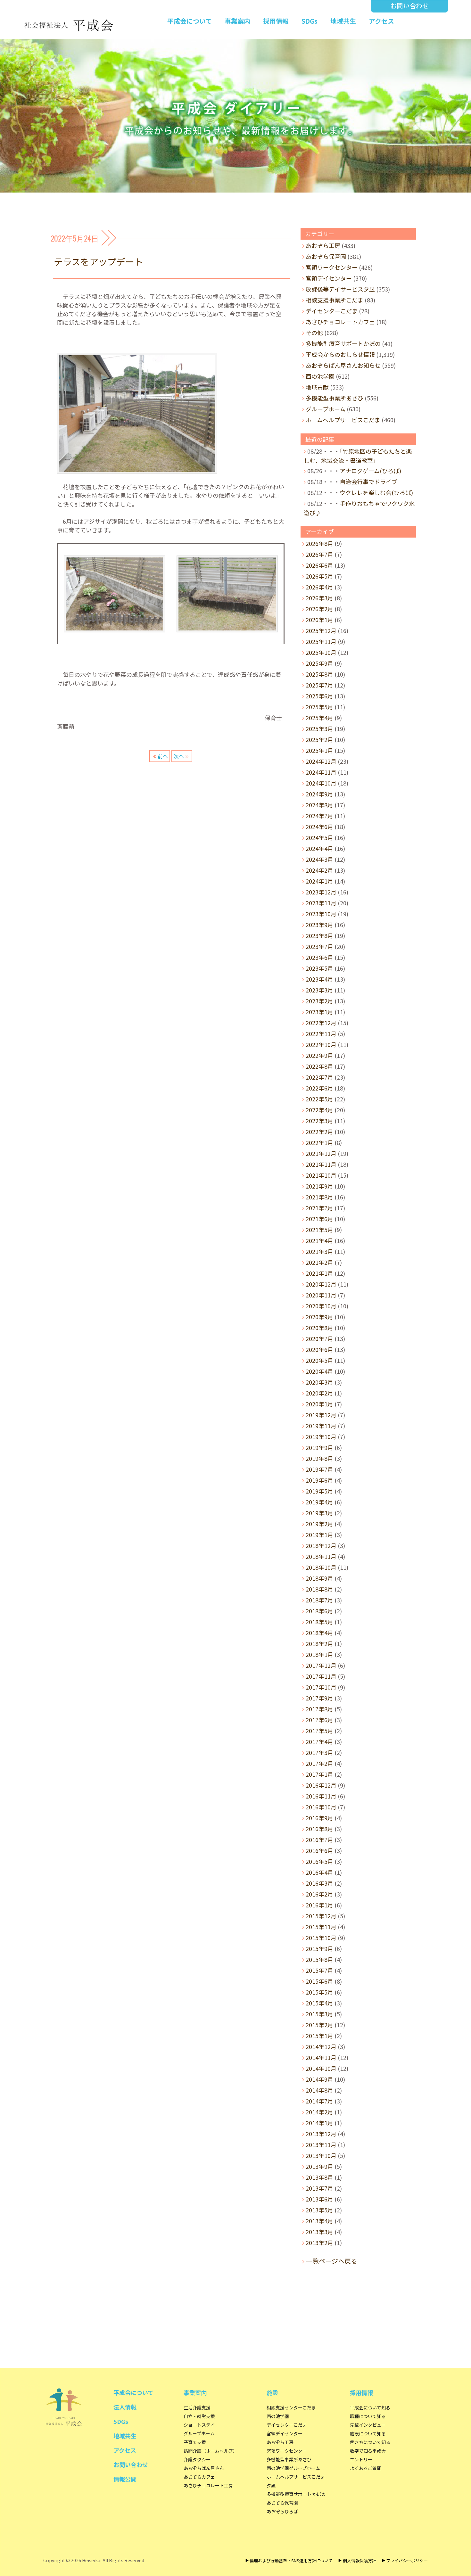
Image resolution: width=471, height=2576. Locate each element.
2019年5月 (319, 1491)
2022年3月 (319, 1121)
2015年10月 (321, 1938)
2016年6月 (319, 1850)
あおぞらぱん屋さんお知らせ (343, 365)
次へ (179, 756)
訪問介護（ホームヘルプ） (211, 2451)
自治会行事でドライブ (368, 481)
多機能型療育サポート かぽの (296, 2494)
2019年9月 (319, 1447)
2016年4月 (319, 1872)
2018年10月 (321, 1567)
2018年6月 (319, 1611)
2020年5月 (319, 1360)
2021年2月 (319, 1262)
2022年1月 (319, 1142)
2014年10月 (321, 2068)
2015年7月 (319, 1970)
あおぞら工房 (323, 245)
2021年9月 (319, 1186)
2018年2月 (319, 1643)
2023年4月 (319, 979)
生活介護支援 (197, 2407)
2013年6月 (319, 2199)
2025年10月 (321, 652)
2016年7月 (319, 1839)
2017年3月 (319, 1752)
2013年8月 (319, 2177)
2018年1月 (319, 1654)
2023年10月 (321, 914)
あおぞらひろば (282, 2511)
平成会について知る (370, 2407)
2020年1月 (319, 1404)
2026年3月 (319, 598)
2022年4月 (319, 1110)
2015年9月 (319, 1948)
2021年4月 (319, 1240)
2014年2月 (319, 2112)
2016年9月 (319, 1818)
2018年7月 (319, 1600)
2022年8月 (319, 1066)
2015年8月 (319, 1959)
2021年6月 (319, 1219)
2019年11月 (321, 1426)
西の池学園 (320, 376)
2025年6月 (319, 696)
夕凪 (271, 2485)
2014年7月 (319, 2101)
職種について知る (368, 2416)
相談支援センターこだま (291, 2407)
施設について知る (368, 2433)
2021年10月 (321, 1175)
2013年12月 (321, 2134)
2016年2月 (319, 1894)
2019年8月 (319, 1458)
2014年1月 (319, 2123)
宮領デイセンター (329, 278)
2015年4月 (319, 2003)
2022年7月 (319, 1077)
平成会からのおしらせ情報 (340, 354)
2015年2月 (319, 2025)
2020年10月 (321, 1306)
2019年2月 (319, 1524)
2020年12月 (321, 1284)
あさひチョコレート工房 (208, 2485)
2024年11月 (321, 772)
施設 (272, 2392)
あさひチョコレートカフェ (340, 322)
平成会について (190, 21)
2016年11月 (321, 1796)
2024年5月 (319, 837)
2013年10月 (321, 2155)
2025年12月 (321, 630)
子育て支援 (195, 2442)
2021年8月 (319, 1197)
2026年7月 (319, 554)
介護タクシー (197, 2459)
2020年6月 (319, 1349)
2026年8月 (319, 543)
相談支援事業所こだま (335, 300)
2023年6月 (319, 957)
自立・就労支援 (199, 2416)
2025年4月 (319, 718)
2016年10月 (321, 1807)
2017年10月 (321, 1687)
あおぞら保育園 (326, 256)
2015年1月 (319, 2036)
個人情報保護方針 (359, 2560)
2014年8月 (319, 2090)
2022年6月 (319, 1088)
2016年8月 (319, 1829)
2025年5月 (319, 707)
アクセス (381, 21)
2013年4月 (319, 2221)
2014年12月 (321, 2046)
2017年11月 (321, 1676)
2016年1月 (319, 1905)
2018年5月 (319, 1622)
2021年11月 (321, 1164)
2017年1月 (319, 1774)
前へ (163, 756)
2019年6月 (319, 1480)
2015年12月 (321, 1916)
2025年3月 (319, 728)
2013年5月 (319, 2210)
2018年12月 (321, 1545)
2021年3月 (319, 1251)
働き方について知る (370, 2442)
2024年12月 (321, 761)
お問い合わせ (409, 6)
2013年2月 (319, 2243)
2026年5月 (319, 576)
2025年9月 (319, 663)
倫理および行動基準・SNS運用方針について (291, 2560)
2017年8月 (319, 1709)
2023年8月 (319, 935)
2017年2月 (319, 1763)
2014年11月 (321, 2057)
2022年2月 (319, 1132)
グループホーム (326, 409)
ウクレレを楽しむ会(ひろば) (376, 492)
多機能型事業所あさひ (335, 398)
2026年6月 (319, 565)
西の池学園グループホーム (293, 2468)
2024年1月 (319, 881)
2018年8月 (319, 1589)
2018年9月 (319, 1578)
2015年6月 (319, 1981)
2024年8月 (319, 805)
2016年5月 (319, 1861)
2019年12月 (321, 1415)
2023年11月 (321, 903)
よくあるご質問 (366, 2468)
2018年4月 (319, 1633)
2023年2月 (319, 1001)
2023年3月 (319, 990)
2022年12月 (321, 1023)
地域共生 (343, 21)
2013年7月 (319, 2188)
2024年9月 (319, 794)
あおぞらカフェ (199, 2477)
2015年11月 (321, 1927)
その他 (314, 333)
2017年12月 (321, 1665)
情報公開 (125, 2479)
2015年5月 (319, 1992)
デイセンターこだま (332, 311)
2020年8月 (319, 1328)
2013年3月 (319, 2232)
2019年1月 (319, 1535)
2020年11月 (321, 1295)
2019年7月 (319, 1469)
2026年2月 (319, 609)
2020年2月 (319, 1393)
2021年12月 (321, 1153)
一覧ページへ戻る (332, 2261)
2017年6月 (319, 1720)
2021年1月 (319, 1273)
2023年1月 (319, 1012)
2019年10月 (321, 1436)
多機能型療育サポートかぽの (343, 343)
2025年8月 (319, 674)
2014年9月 (319, 2079)
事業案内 (237, 21)
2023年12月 (321, 892)
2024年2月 (319, 870)
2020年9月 (319, 1317)
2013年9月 (319, 2166)
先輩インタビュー (368, 2425)
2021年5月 (319, 1230)
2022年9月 (319, 1055)
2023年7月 (319, 946)
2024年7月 (319, 816)
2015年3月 (319, 2014)
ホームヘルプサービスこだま (343, 420)
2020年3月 (319, 1382)
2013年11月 (321, 2144)
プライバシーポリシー (407, 2560)
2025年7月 (319, 685)
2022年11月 (321, 1033)
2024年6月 (319, 827)
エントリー (361, 2459)
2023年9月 (319, 925)
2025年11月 (321, 641)
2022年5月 (319, 1099)
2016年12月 (321, 1785)
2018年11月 (321, 1556)
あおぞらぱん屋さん (204, 2468)
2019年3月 (319, 1513)
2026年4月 (319, 587)
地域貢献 (317, 387)
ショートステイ (199, 2425)
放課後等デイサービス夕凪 (340, 289)
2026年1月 (319, 620)
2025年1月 (319, 750)
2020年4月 (319, 1371)
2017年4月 (319, 1741)
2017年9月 (319, 1698)
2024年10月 (321, 783)
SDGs (310, 21)
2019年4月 (319, 1502)
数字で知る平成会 (368, 2451)
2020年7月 (319, 1338)
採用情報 (276, 21)
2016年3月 (319, 1883)
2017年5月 (319, 1731)
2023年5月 (319, 968)
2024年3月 (319, 859)
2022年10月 (321, 1044)
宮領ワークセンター (332, 267)
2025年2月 (319, 739)
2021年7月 (319, 1208)
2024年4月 (319, 848)
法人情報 (125, 2407)
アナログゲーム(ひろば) (370, 471)
